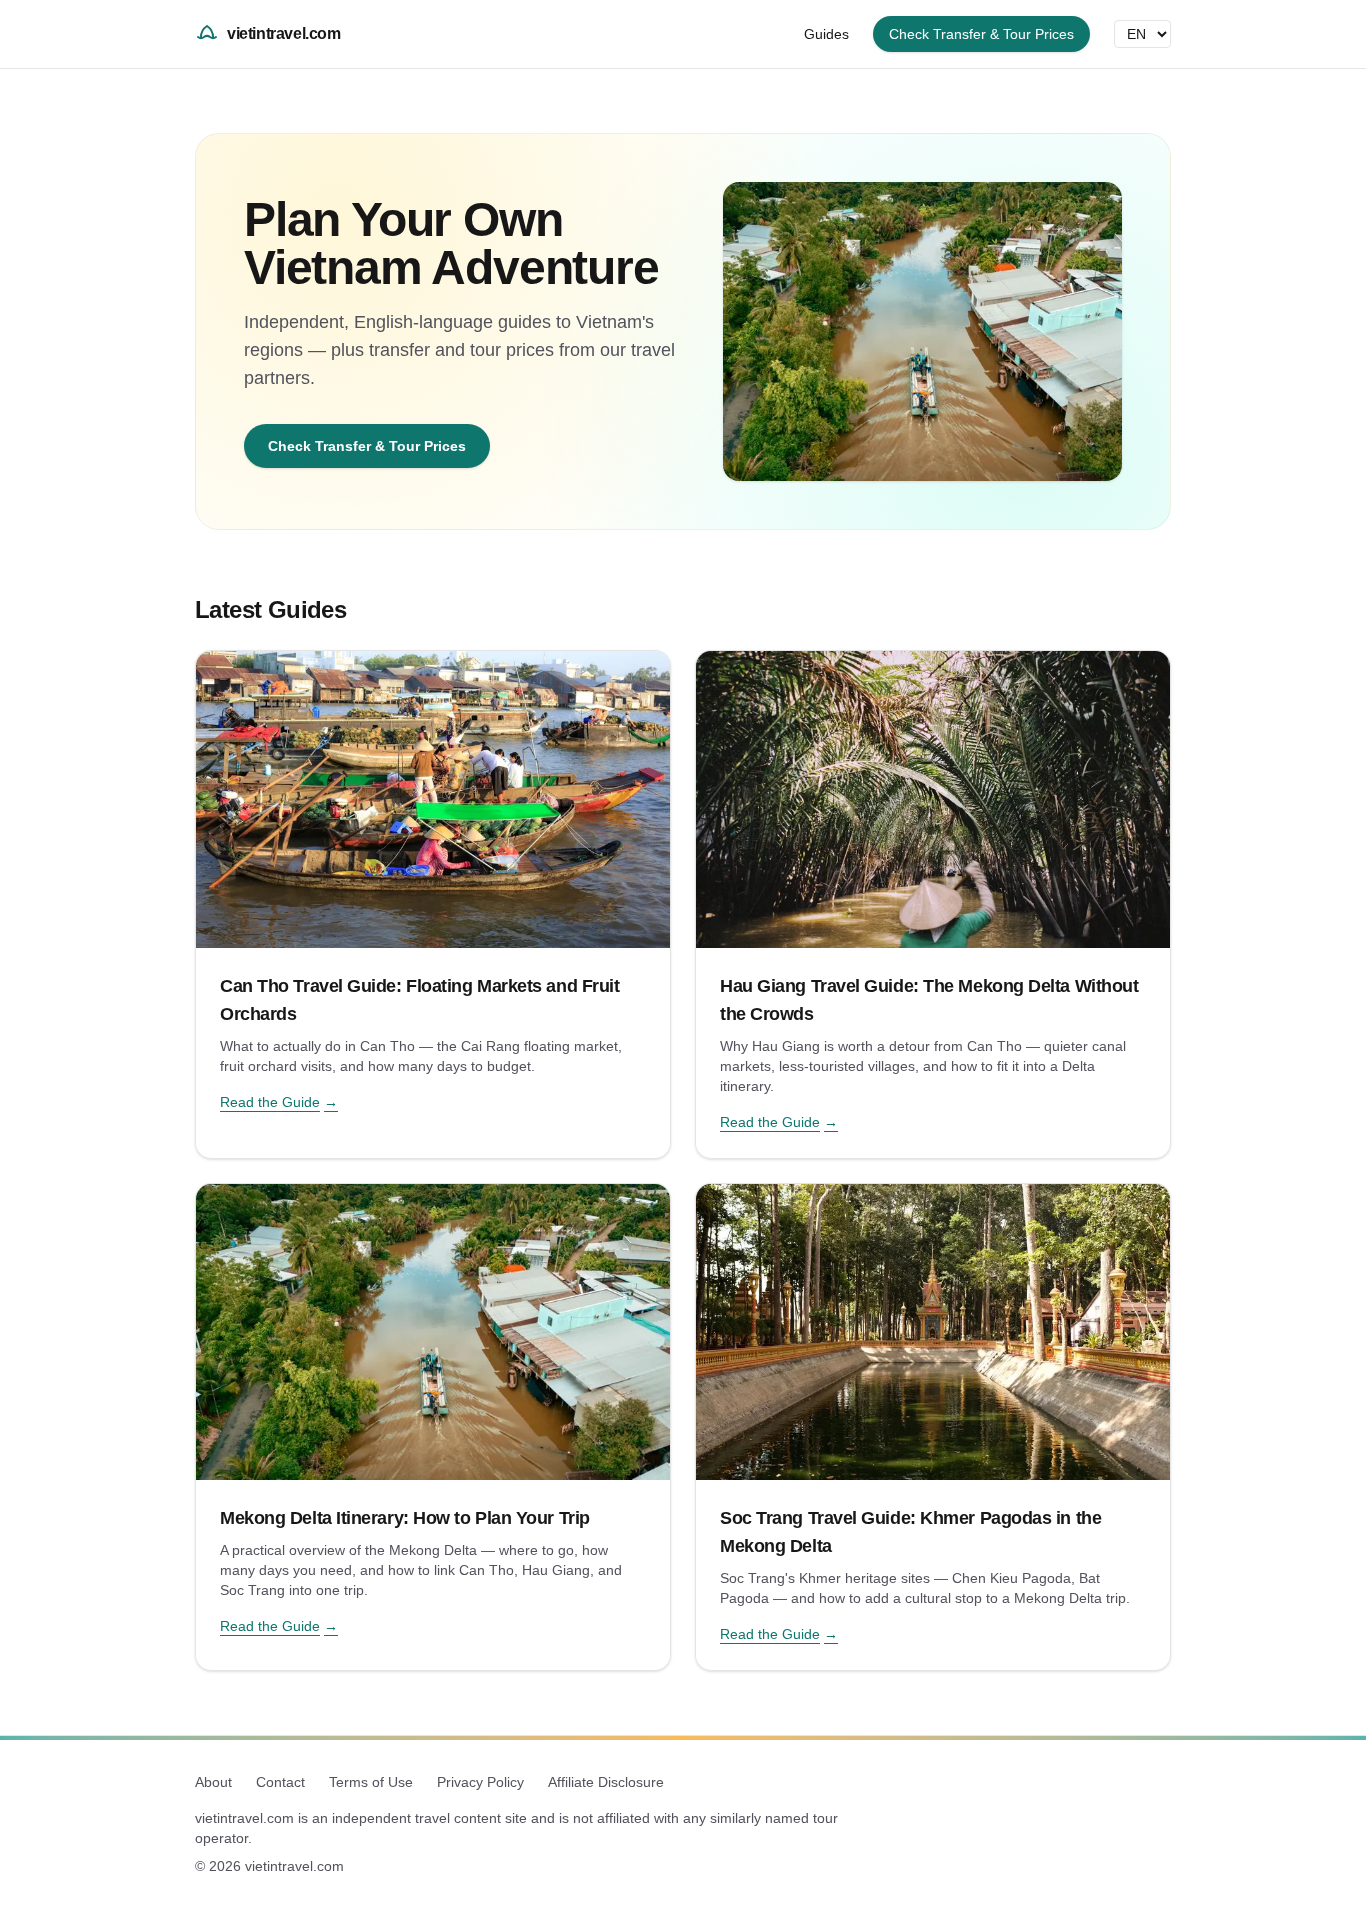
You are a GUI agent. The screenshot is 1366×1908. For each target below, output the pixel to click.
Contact (280, 1782)
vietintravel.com (284, 33)
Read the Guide (279, 1102)
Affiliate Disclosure (606, 1782)
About (213, 1782)
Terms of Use (371, 1782)
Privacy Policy (480, 1782)
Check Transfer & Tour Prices (981, 34)
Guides (826, 34)
